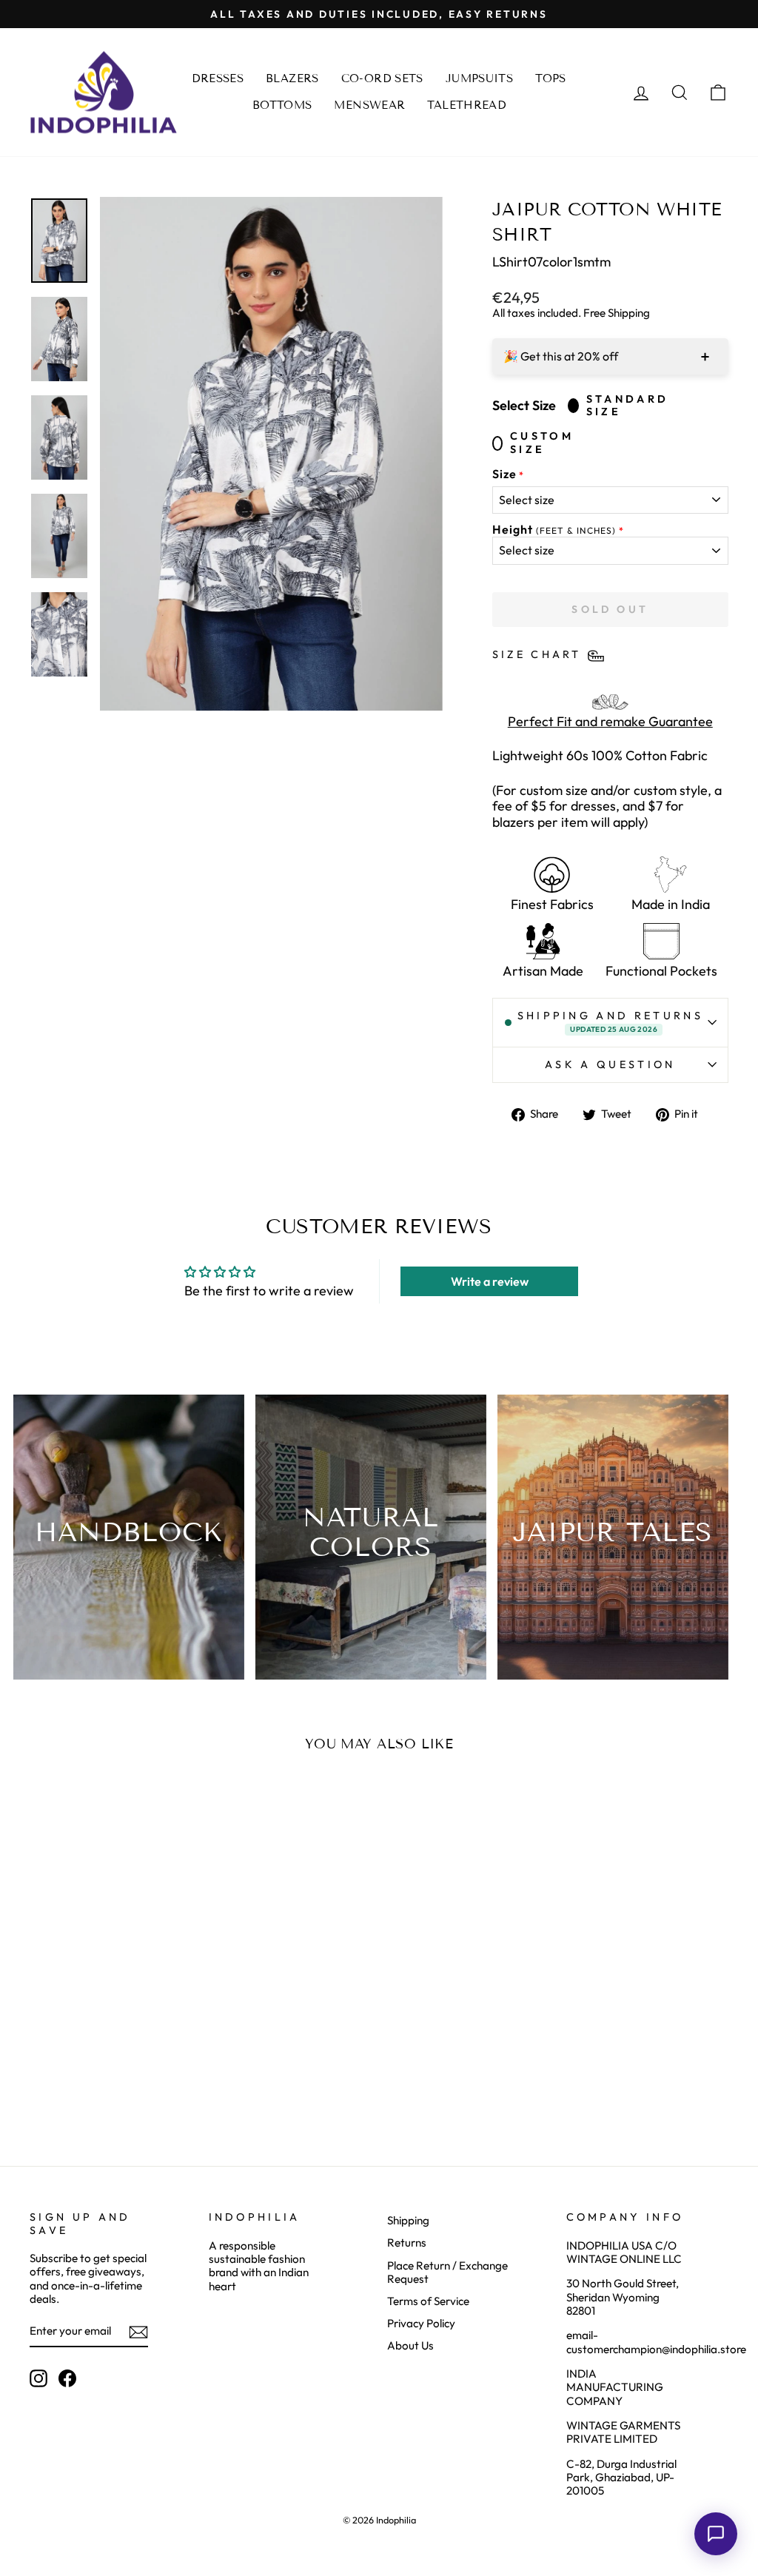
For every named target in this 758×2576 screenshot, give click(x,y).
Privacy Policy (421, 2323)
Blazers (292, 78)
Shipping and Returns (610, 1022)
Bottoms (282, 105)
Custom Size (542, 443)
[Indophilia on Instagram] (38, 2378)
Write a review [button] (490, 1281)
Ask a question (610, 1064)
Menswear (369, 105)
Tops (551, 78)
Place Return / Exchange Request (447, 2272)
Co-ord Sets (382, 78)
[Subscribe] (138, 2332)
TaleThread (466, 105)
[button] (716, 2534)
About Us (410, 2345)
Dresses (218, 78)
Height (554, 530)
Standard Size (628, 406)
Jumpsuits (479, 78)
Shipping (408, 2220)
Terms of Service (428, 2301)
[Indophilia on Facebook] (67, 2378)
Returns (407, 2243)
